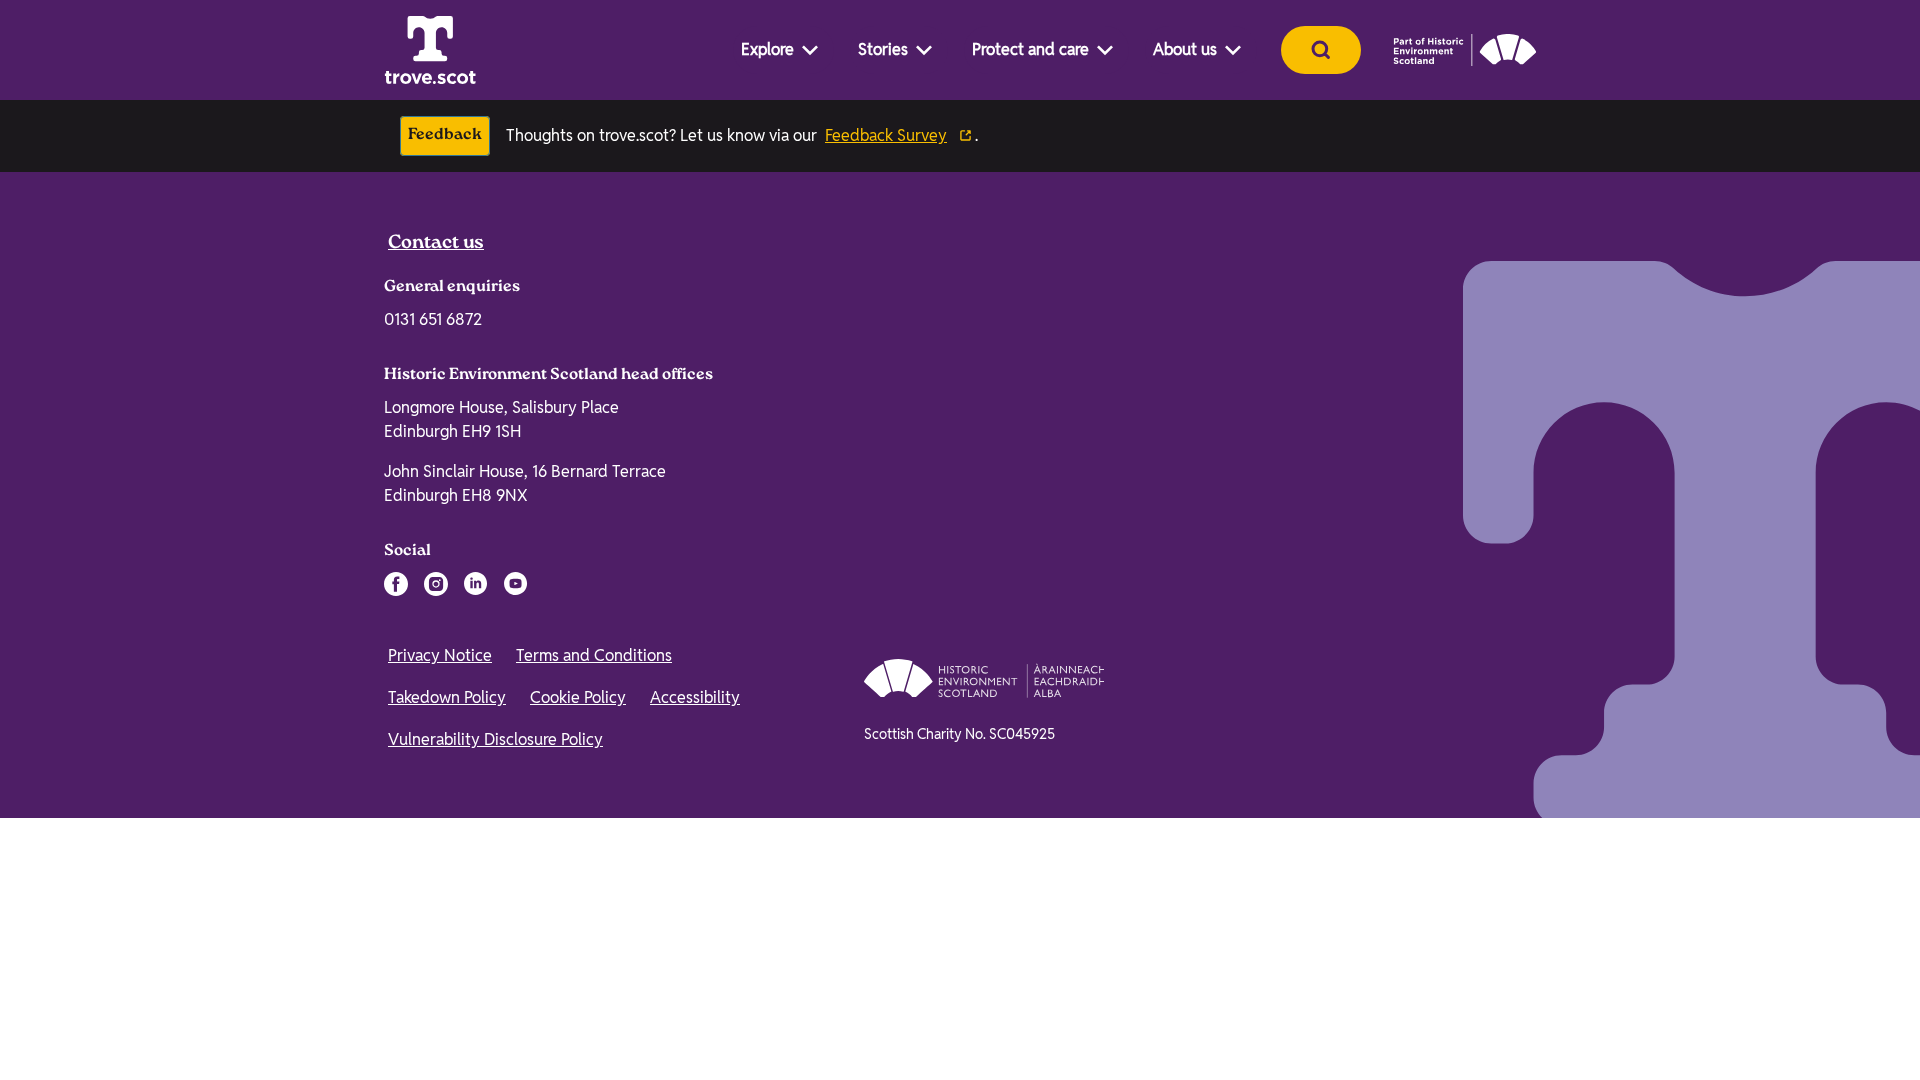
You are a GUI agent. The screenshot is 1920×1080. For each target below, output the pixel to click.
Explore (767, 49)
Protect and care (1030, 49)
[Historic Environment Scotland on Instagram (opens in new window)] (436, 1048)
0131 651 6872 (433, 783)
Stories (883, 49)
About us (1185, 49)
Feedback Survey (886, 135)
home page (556, 573)
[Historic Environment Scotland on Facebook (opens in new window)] (396, 1048)
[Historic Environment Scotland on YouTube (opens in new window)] (516, 1048)
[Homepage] (430, 50)
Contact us (436, 708)
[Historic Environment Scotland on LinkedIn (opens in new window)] (476, 1048)
